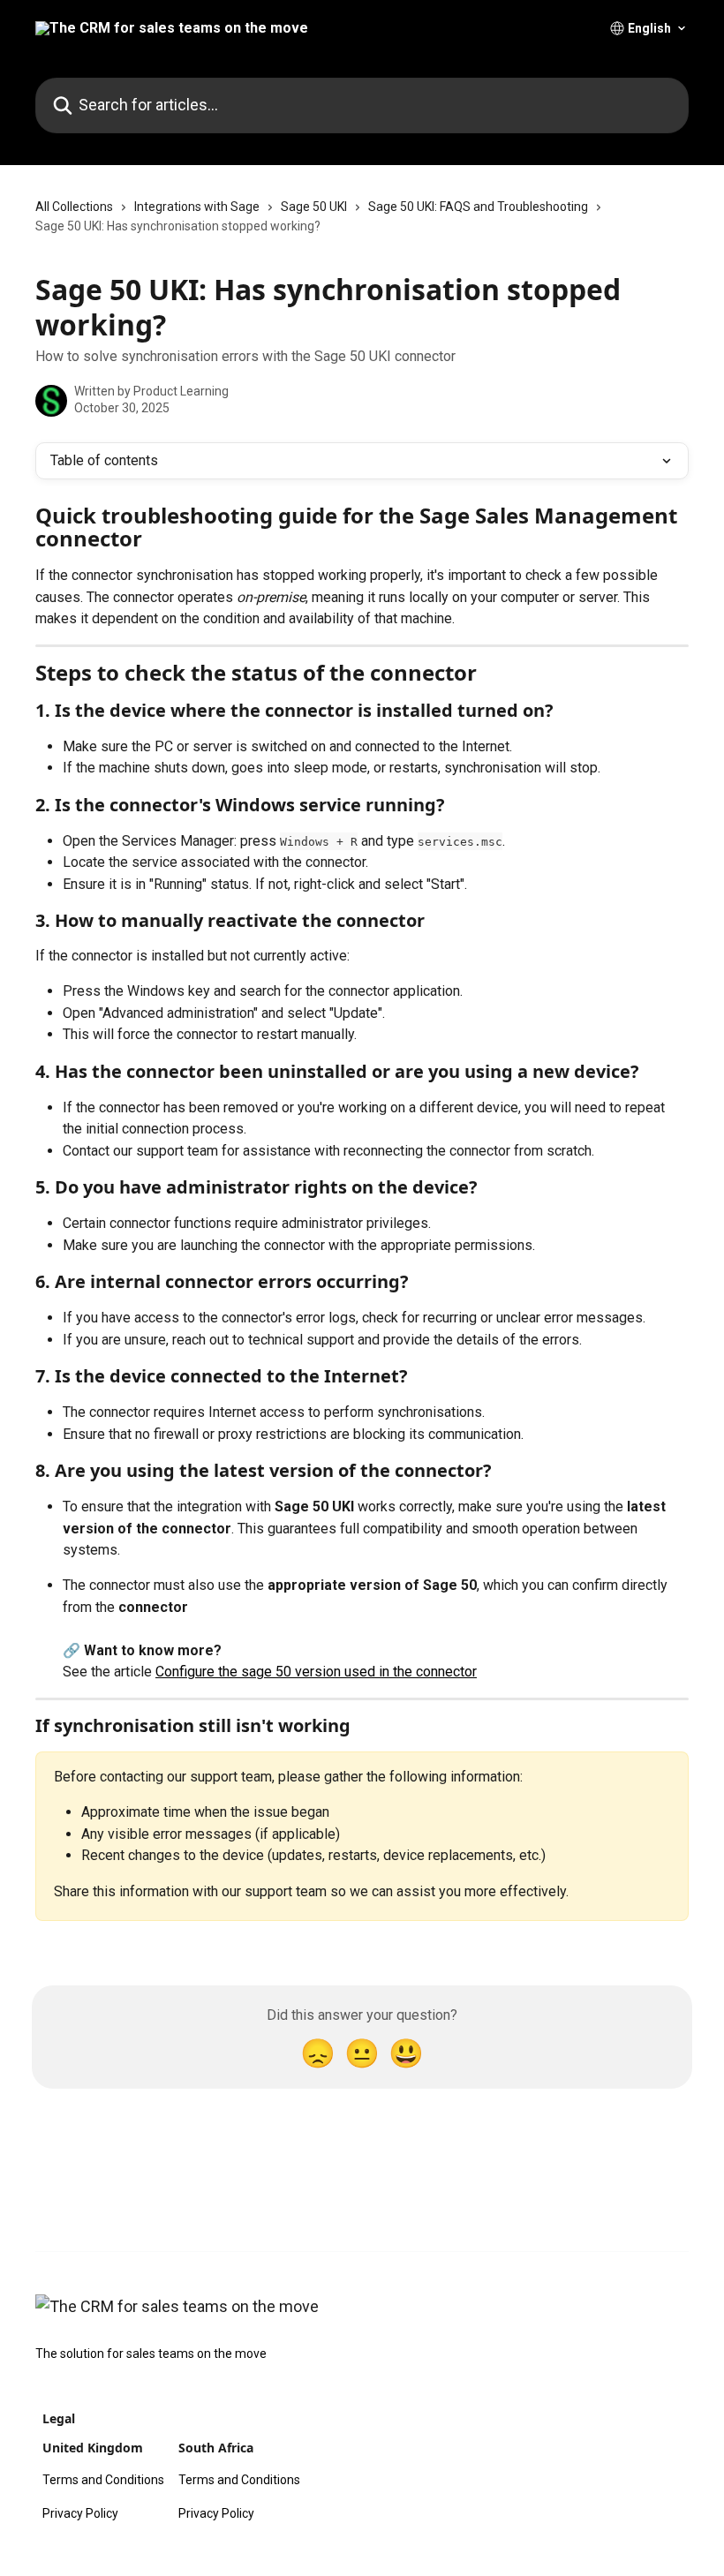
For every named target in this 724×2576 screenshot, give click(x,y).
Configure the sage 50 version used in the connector (316, 1672)
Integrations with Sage (197, 207)
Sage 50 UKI (314, 207)
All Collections (74, 207)
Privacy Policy (80, 2513)
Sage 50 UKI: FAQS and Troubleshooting (478, 207)
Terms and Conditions (103, 2480)
